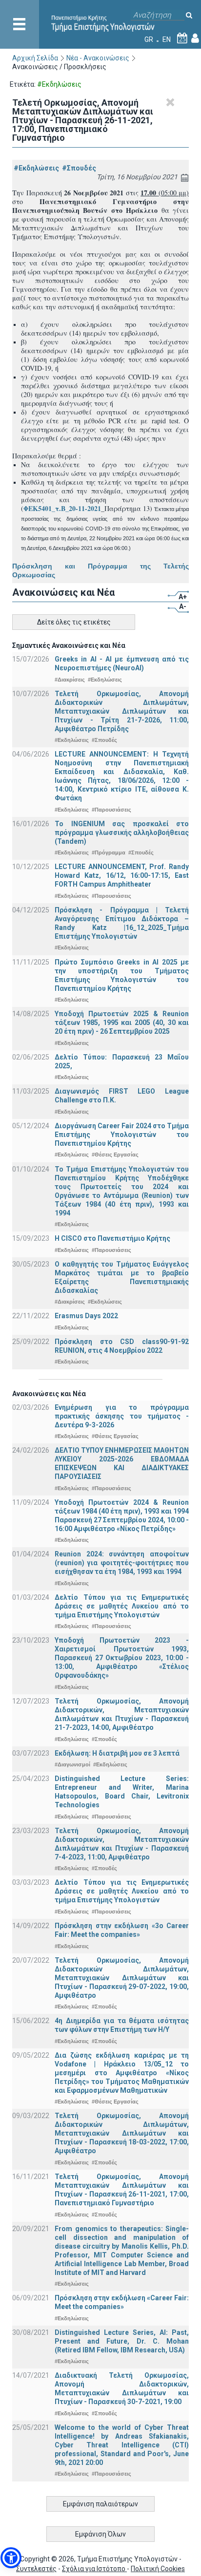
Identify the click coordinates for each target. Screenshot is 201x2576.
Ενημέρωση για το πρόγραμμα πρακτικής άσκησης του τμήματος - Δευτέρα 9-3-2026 (122, 1416)
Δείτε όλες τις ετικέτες (74, 622)
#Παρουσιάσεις (111, 810)
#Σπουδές (79, 168)
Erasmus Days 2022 (86, 1316)
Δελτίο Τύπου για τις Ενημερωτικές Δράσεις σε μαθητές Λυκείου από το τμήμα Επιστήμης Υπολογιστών (122, 1606)
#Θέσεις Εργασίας (115, 1155)
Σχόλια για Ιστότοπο (94, 2569)
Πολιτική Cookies (158, 2569)
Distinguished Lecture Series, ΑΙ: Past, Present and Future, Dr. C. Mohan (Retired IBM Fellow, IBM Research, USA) (122, 2341)
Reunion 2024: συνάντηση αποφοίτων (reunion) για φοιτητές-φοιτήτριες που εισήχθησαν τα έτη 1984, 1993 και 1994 (122, 1563)
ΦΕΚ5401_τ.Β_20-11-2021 (62, 508)
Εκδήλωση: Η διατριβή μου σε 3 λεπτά (117, 1753)
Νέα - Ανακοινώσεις (98, 58)
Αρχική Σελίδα (35, 58)
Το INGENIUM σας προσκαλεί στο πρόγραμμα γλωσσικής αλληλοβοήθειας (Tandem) (122, 833)
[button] (11, 2558)
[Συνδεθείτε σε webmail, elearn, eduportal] (195, 39)
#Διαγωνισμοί (72, 1764)
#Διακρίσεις (70, 680)
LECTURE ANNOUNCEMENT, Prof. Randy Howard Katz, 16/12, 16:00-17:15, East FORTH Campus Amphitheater (122, 875)
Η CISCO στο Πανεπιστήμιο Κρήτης (112, 1238)
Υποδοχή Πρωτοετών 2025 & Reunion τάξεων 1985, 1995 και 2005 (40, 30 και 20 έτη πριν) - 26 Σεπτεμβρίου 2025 (122, 1023)
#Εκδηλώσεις (36, 168)
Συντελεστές (36, 2569)
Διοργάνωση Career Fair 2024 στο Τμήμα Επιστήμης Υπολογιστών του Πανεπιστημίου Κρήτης (122, 1135)
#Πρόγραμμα (109, 852)
